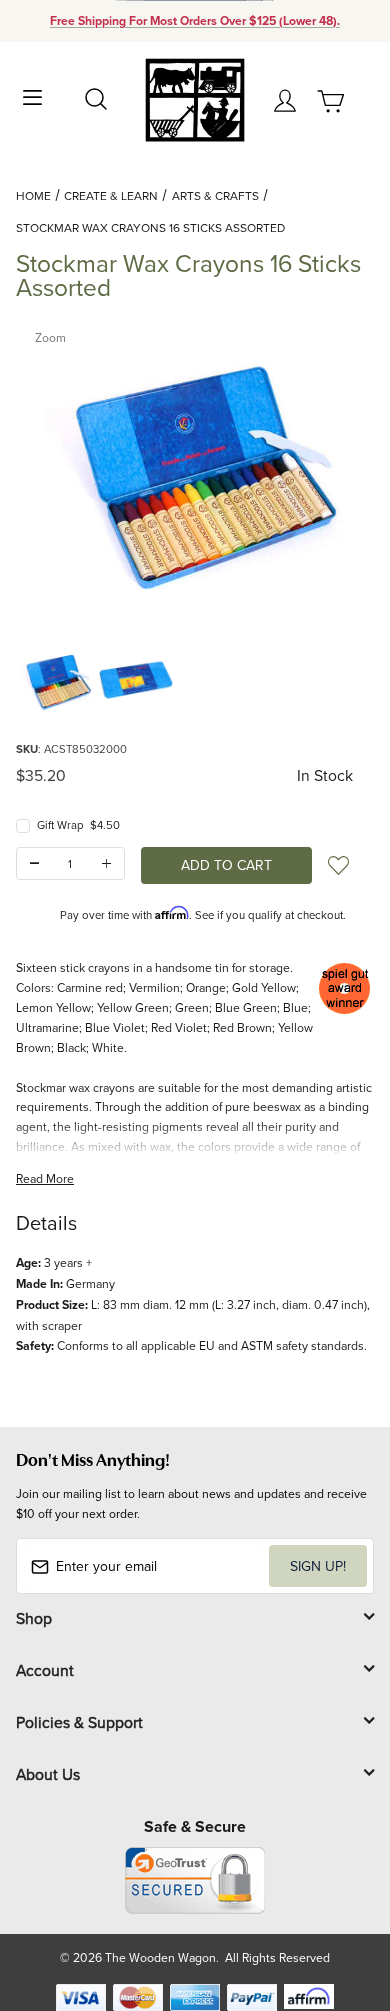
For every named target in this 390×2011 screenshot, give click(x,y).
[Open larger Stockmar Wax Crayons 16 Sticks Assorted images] (195, 473)
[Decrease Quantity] (34, 863)
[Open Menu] (32, 95)
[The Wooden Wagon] (194, 98)
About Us (48, 1774)
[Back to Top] (336, 1901)
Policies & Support (79, 1722)
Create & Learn (111, 195)
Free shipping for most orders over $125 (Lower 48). (195, 21)
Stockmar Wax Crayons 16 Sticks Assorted (150, 227)
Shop (34, 1618)
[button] (56, 681)
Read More (45, 1178)
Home (33, 195)
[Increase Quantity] (106, 863)
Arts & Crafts (215, 195)
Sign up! (318, 1566)
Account (45, 1670)
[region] (195, 681)
